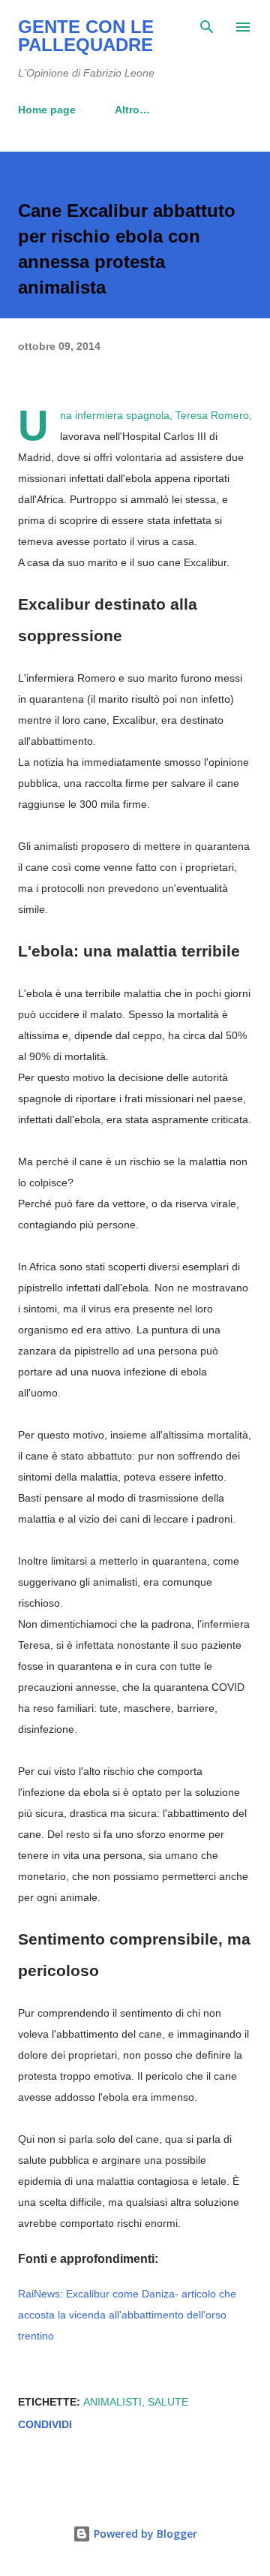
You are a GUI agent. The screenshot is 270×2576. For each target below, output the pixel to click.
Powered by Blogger (144, 2534)
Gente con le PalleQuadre (86, 36)
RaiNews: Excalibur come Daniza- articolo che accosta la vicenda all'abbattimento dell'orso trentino (127, 2315)
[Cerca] (207, 27)
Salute (168, 2402)
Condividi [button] (45, 2424)
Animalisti (112, 2402)
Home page (47, 110)
